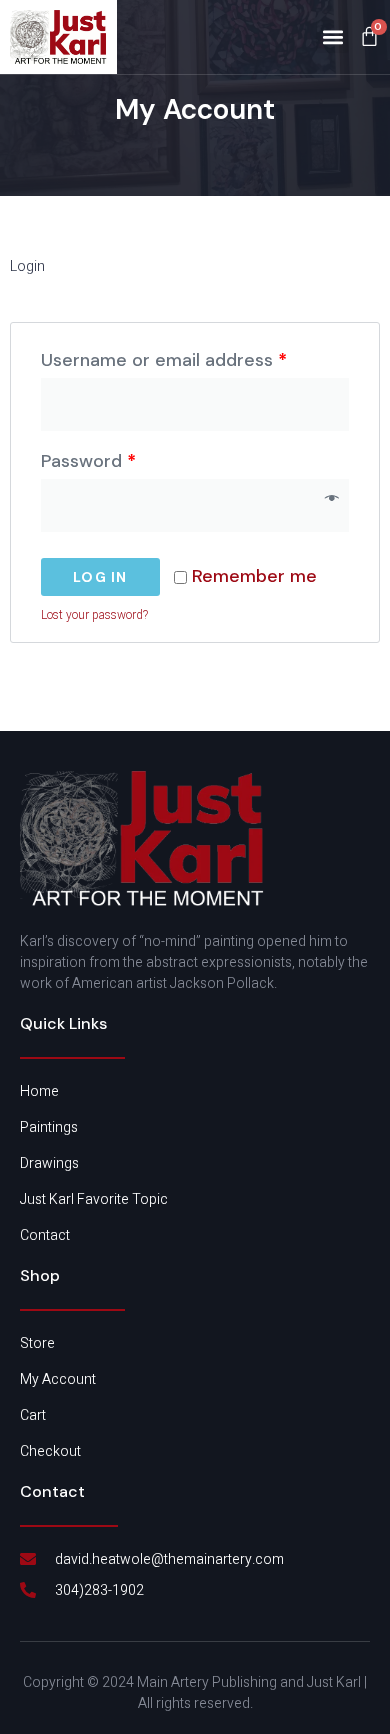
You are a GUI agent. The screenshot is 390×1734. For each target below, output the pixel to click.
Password (88, 461)
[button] (332, 36)
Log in (100, 577)
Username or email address (164, 360)
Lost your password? (94, 615)
